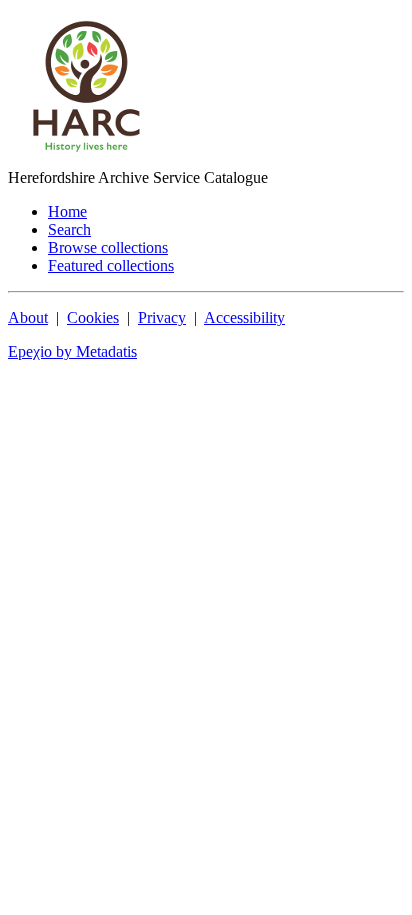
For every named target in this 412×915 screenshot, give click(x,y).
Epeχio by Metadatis (72, 351)
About (28, 317)
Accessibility (244, 317)
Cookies (93, 317)
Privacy (162, 317)
